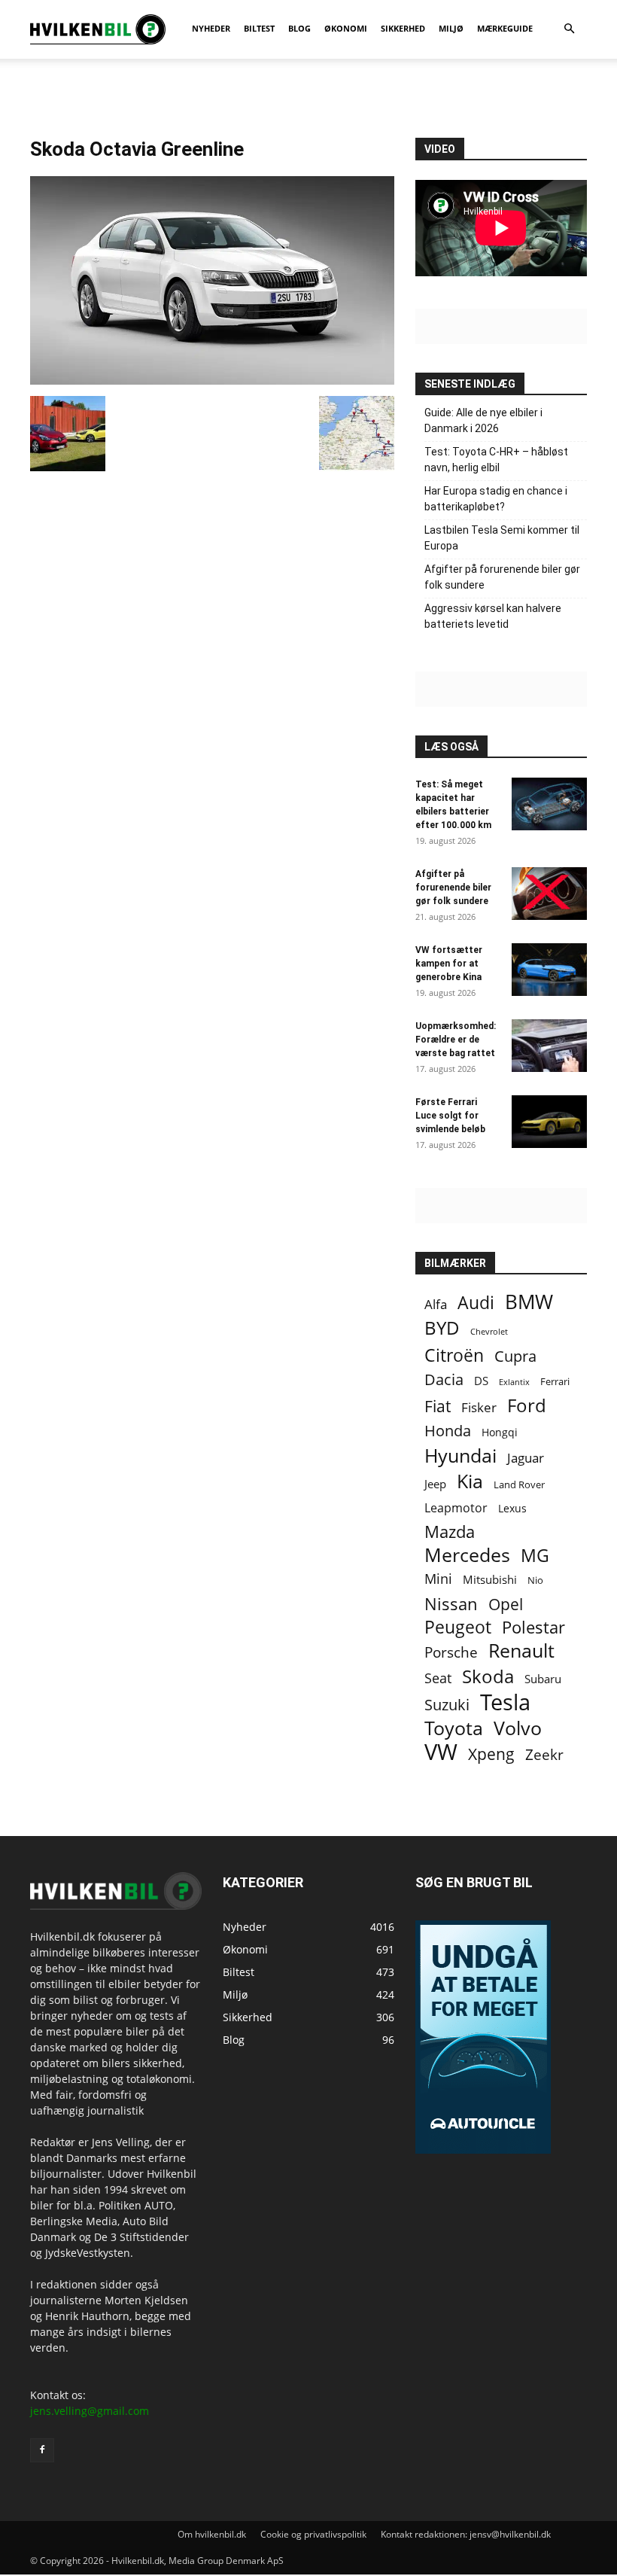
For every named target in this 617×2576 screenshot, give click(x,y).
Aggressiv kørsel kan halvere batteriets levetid (493, 616)
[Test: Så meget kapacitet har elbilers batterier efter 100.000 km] (549, 804)
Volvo (518, 1728)
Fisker (479, 1407)
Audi (476, 1303)
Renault (521, 1650)
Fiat (438, 1407)
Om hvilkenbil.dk (212, 2534)
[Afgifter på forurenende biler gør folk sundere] (549, 894)
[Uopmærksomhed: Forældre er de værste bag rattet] (549, 1046)
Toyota (454, 1728)
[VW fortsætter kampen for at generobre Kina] (549, 970)
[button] (569, 29)
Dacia (444, 1379)
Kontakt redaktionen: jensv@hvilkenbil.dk (466, 2534)
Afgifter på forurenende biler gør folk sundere (502, 577)
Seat (438, 1678)
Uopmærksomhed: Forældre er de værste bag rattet (456, 1040)
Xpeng (491, 1754)
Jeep (435, 1484)
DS (481, 1381)
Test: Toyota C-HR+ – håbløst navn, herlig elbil (496, 460)
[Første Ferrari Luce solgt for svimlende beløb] (549, 1122)
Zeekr (544, 1754)
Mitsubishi (490, 1580)
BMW (529, 1302)
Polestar (533, 1627)
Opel (506, 1604)
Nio (535, 1580)
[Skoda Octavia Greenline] (212, 381)
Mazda (450, 1532)
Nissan (451, 1604)
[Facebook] (42, 2450)
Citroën (454, 1355)
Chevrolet (489, 1332)
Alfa (436, 1304)
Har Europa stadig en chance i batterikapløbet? (496, 499)
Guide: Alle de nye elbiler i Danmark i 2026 (483, 420)
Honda (448, 1431)
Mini (438, 1579)
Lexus (512, 1508)
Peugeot (458, 1627)
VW (441, 1751)
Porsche (451, 1653)
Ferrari (555, 1382)
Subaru (543, 1679)
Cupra (515, 1356)
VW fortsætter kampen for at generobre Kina (449, 964)
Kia (470, 1481)
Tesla (505, 1702)
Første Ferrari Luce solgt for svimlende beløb (450, 1116)
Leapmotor (456, 1508)
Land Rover (519, 1484)
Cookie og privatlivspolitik (313, 2534)
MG (535, 1556)
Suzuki (447, 1705)
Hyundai (460, 1455)
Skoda (488, 1676)
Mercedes (467, 1555)
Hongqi (500, 1432)
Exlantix (514, 1382)
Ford (527, 1405)
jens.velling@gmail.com (90, 2411)
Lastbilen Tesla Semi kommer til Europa (502, 538)
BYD (442, 1328)
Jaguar (526, 1458)
